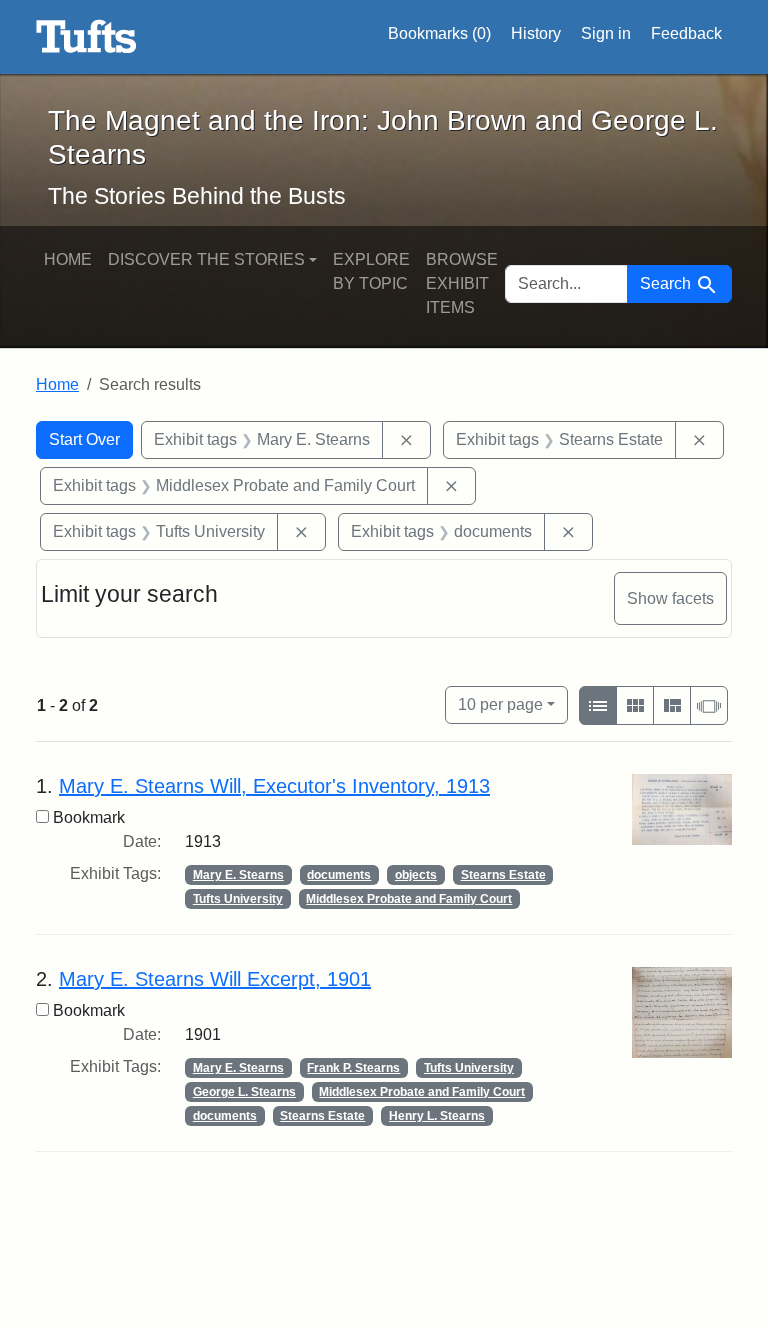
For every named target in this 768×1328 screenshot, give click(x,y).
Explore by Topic (371, 271)
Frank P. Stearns (353, 1068)
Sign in (606, 33)
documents (339, 875)
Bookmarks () (439, 33)
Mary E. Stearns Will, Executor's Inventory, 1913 (274, 786)
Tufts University (238, 899)
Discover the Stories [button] (206, 259)
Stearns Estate (503, 875)
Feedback (686, 33)
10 (500, 704)
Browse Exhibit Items (462, 283)
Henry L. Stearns (437, 1116)
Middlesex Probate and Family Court (409, 899)
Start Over (84, 439)
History (536, 33)
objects (416, 875)
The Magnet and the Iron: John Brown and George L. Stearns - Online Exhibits (86, 37)
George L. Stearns (244, 1092)
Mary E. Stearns (238, 875)
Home (68, 259)
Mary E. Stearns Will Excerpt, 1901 (215, 979)
